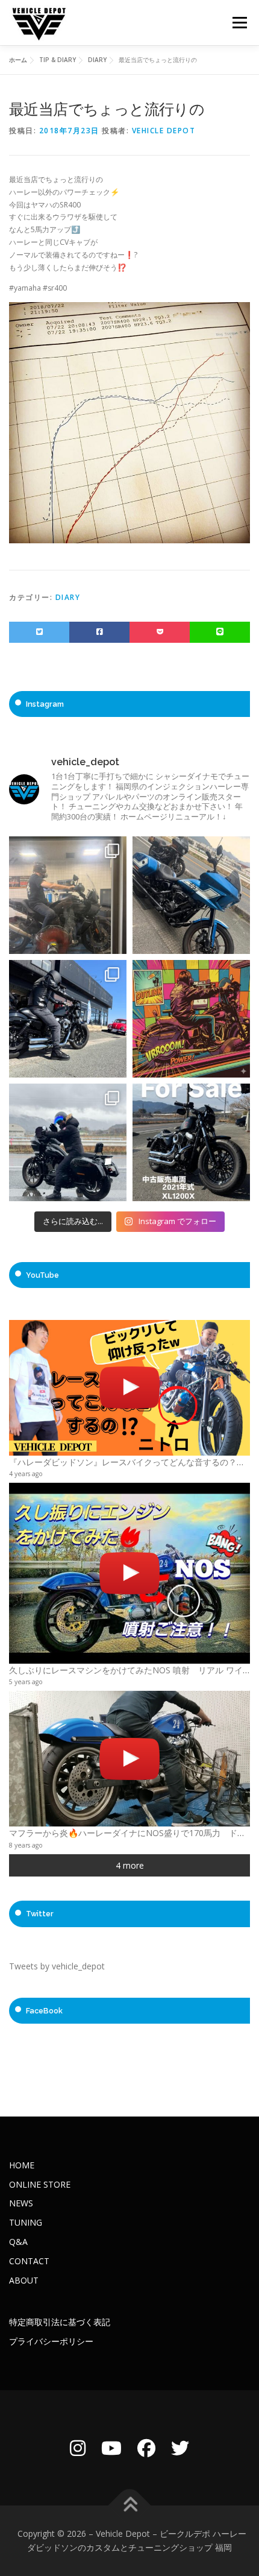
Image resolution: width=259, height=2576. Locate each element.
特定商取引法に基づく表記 (60, 2322)
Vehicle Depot (164, 131)
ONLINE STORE (40, 2184)
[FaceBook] (146, 2448)
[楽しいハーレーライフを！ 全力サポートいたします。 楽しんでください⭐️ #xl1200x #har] (68, 1019)
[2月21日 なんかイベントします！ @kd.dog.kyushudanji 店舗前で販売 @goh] (191, 1019)
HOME (22, 2165)
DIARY (68, 597)
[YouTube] (111, 2448)
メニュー (239, 23)
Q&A (18, 2242)
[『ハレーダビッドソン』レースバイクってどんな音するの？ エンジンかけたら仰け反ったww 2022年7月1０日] (129, 1388)
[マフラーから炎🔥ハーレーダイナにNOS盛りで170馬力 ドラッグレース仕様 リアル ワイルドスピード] (129, 1759)
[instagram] (78, 2448)
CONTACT (29, 2261)
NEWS (21, 2203)
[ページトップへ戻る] (130, 2505)
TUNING (26, 2222)
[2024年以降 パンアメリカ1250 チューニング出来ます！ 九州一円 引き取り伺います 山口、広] (68, 895)
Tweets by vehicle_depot (57, 1966)
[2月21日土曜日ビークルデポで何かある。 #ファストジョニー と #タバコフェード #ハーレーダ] (191, 895)
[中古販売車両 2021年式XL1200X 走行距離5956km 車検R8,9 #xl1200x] (191, 1142)
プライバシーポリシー (51, 2341)
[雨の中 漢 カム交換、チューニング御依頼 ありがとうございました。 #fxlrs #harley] (68, 1142)
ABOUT (24, 2280)
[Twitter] (180, 2448)
